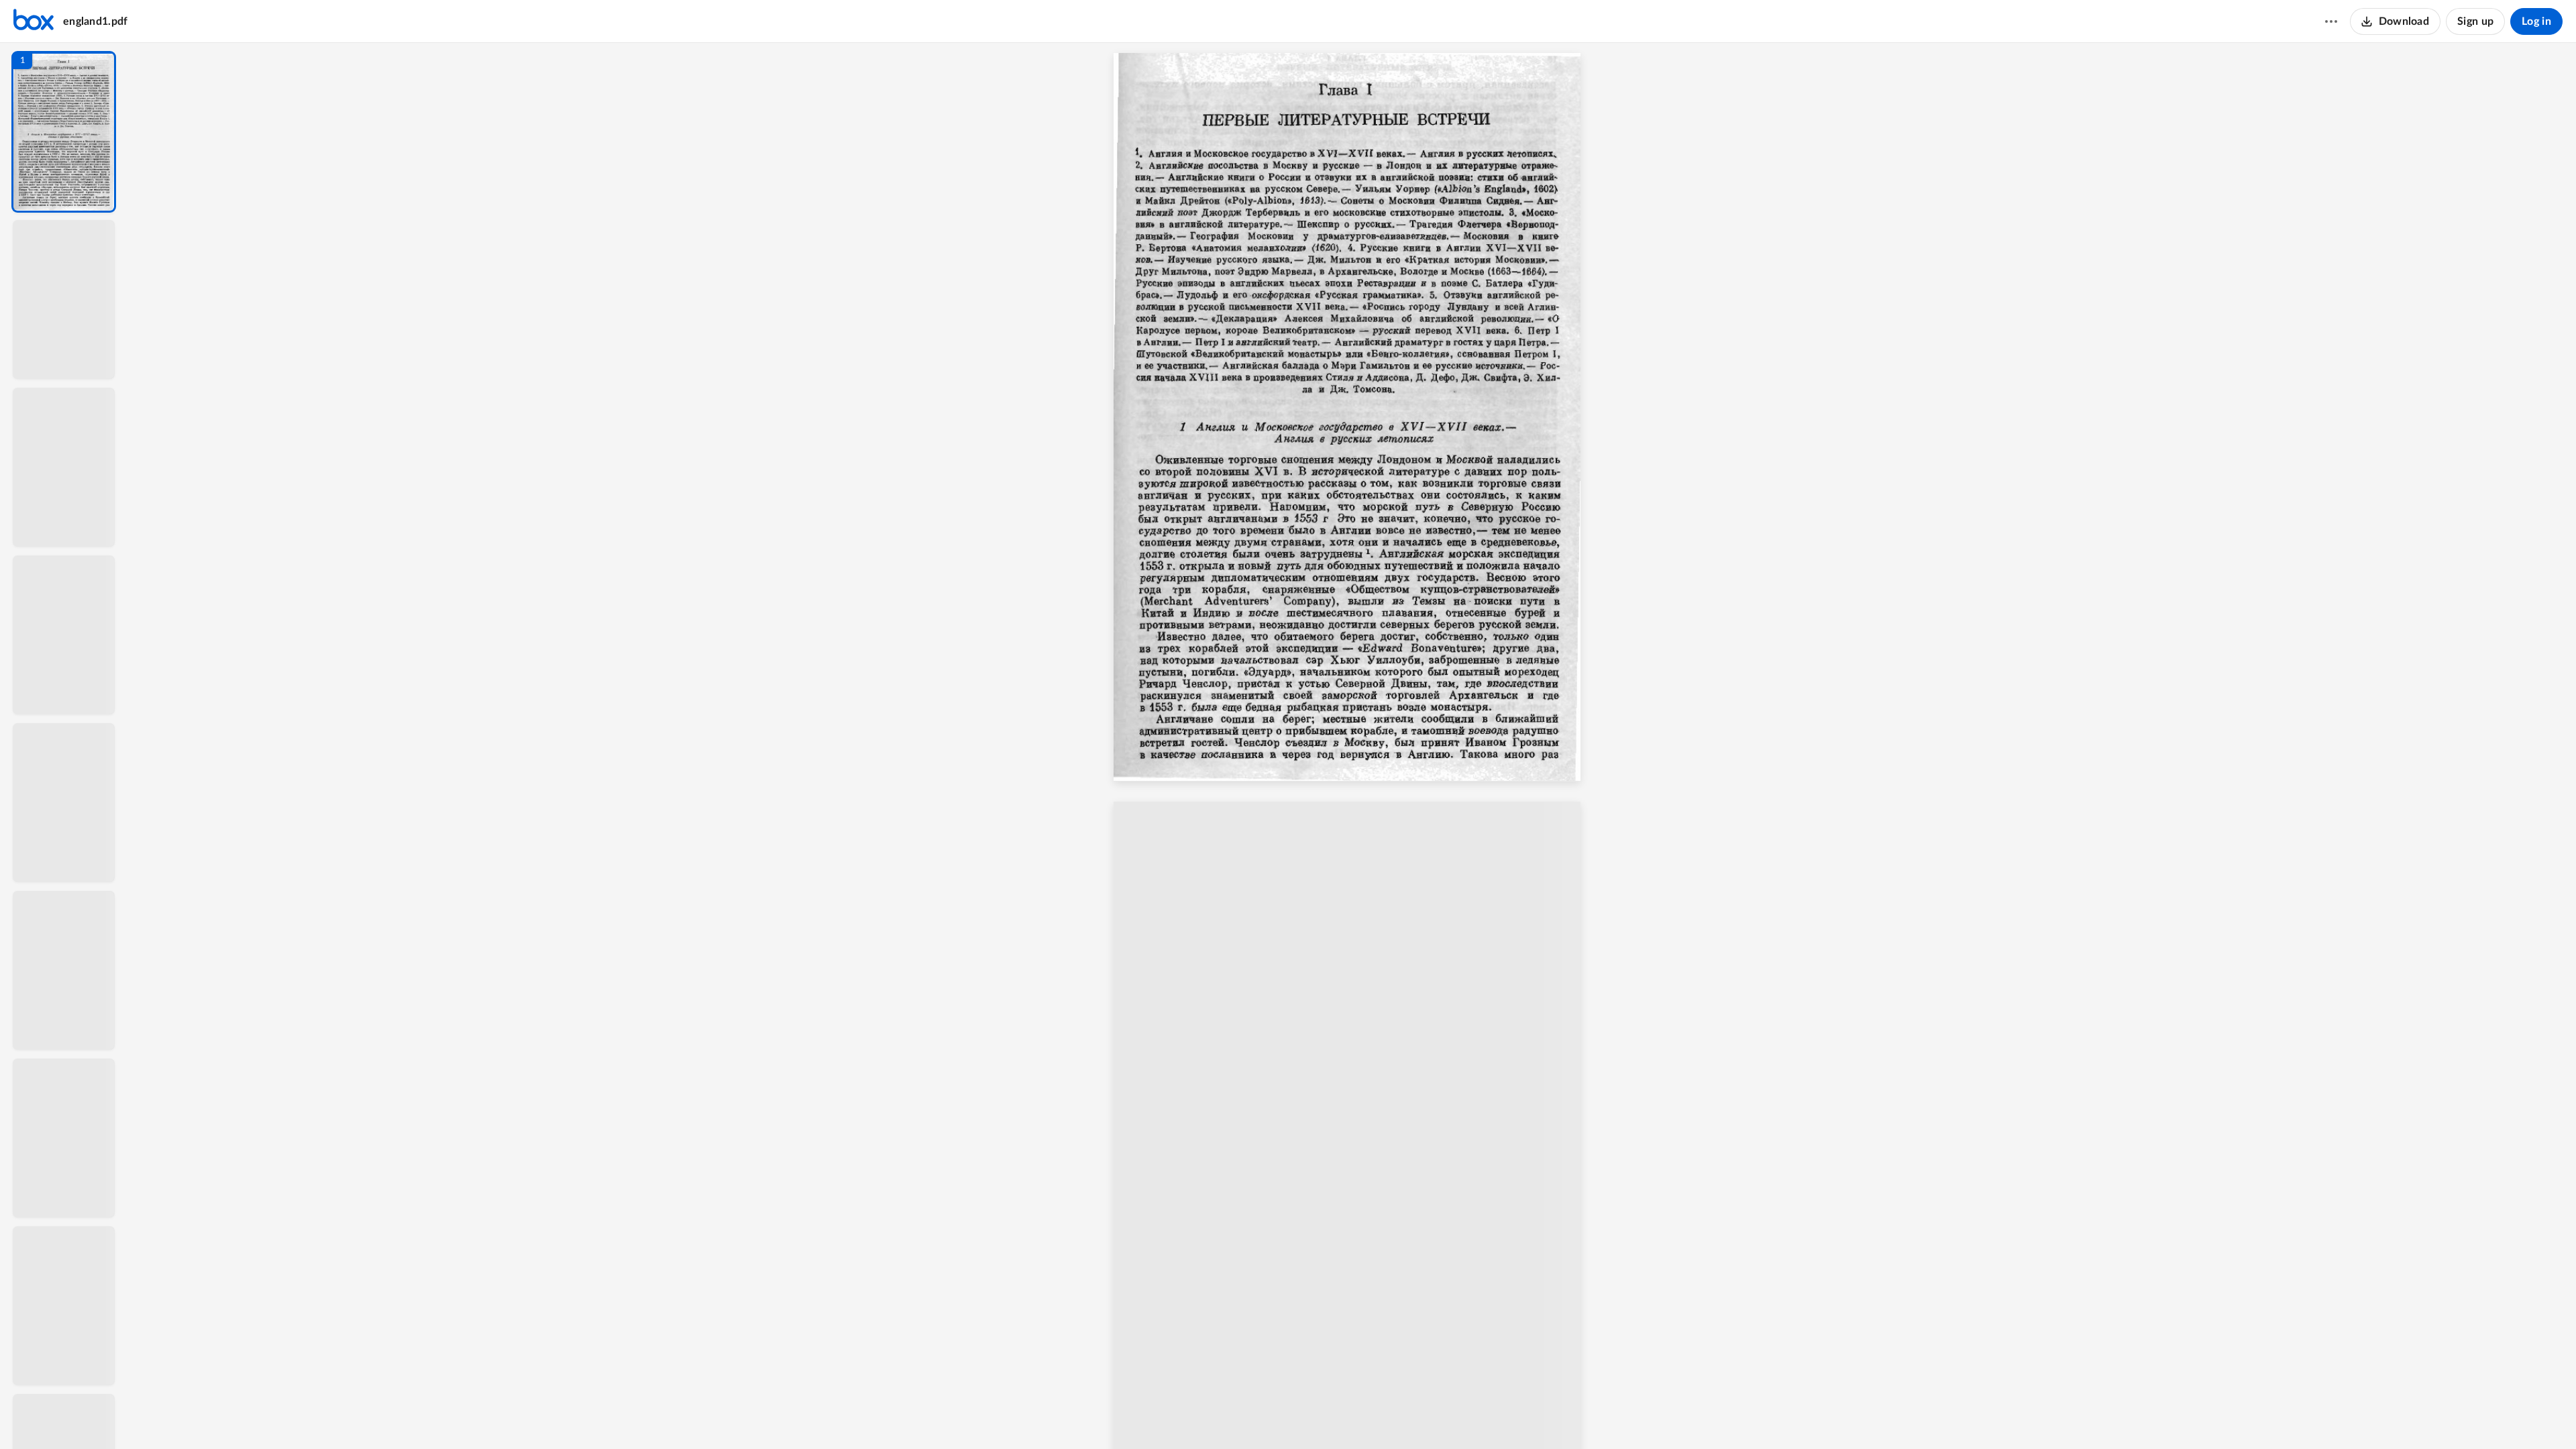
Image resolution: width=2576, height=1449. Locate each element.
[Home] (34, 21)
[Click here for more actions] (2331, 21)
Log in (2536, 21)
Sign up (2475, 21)
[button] (64, 132)
